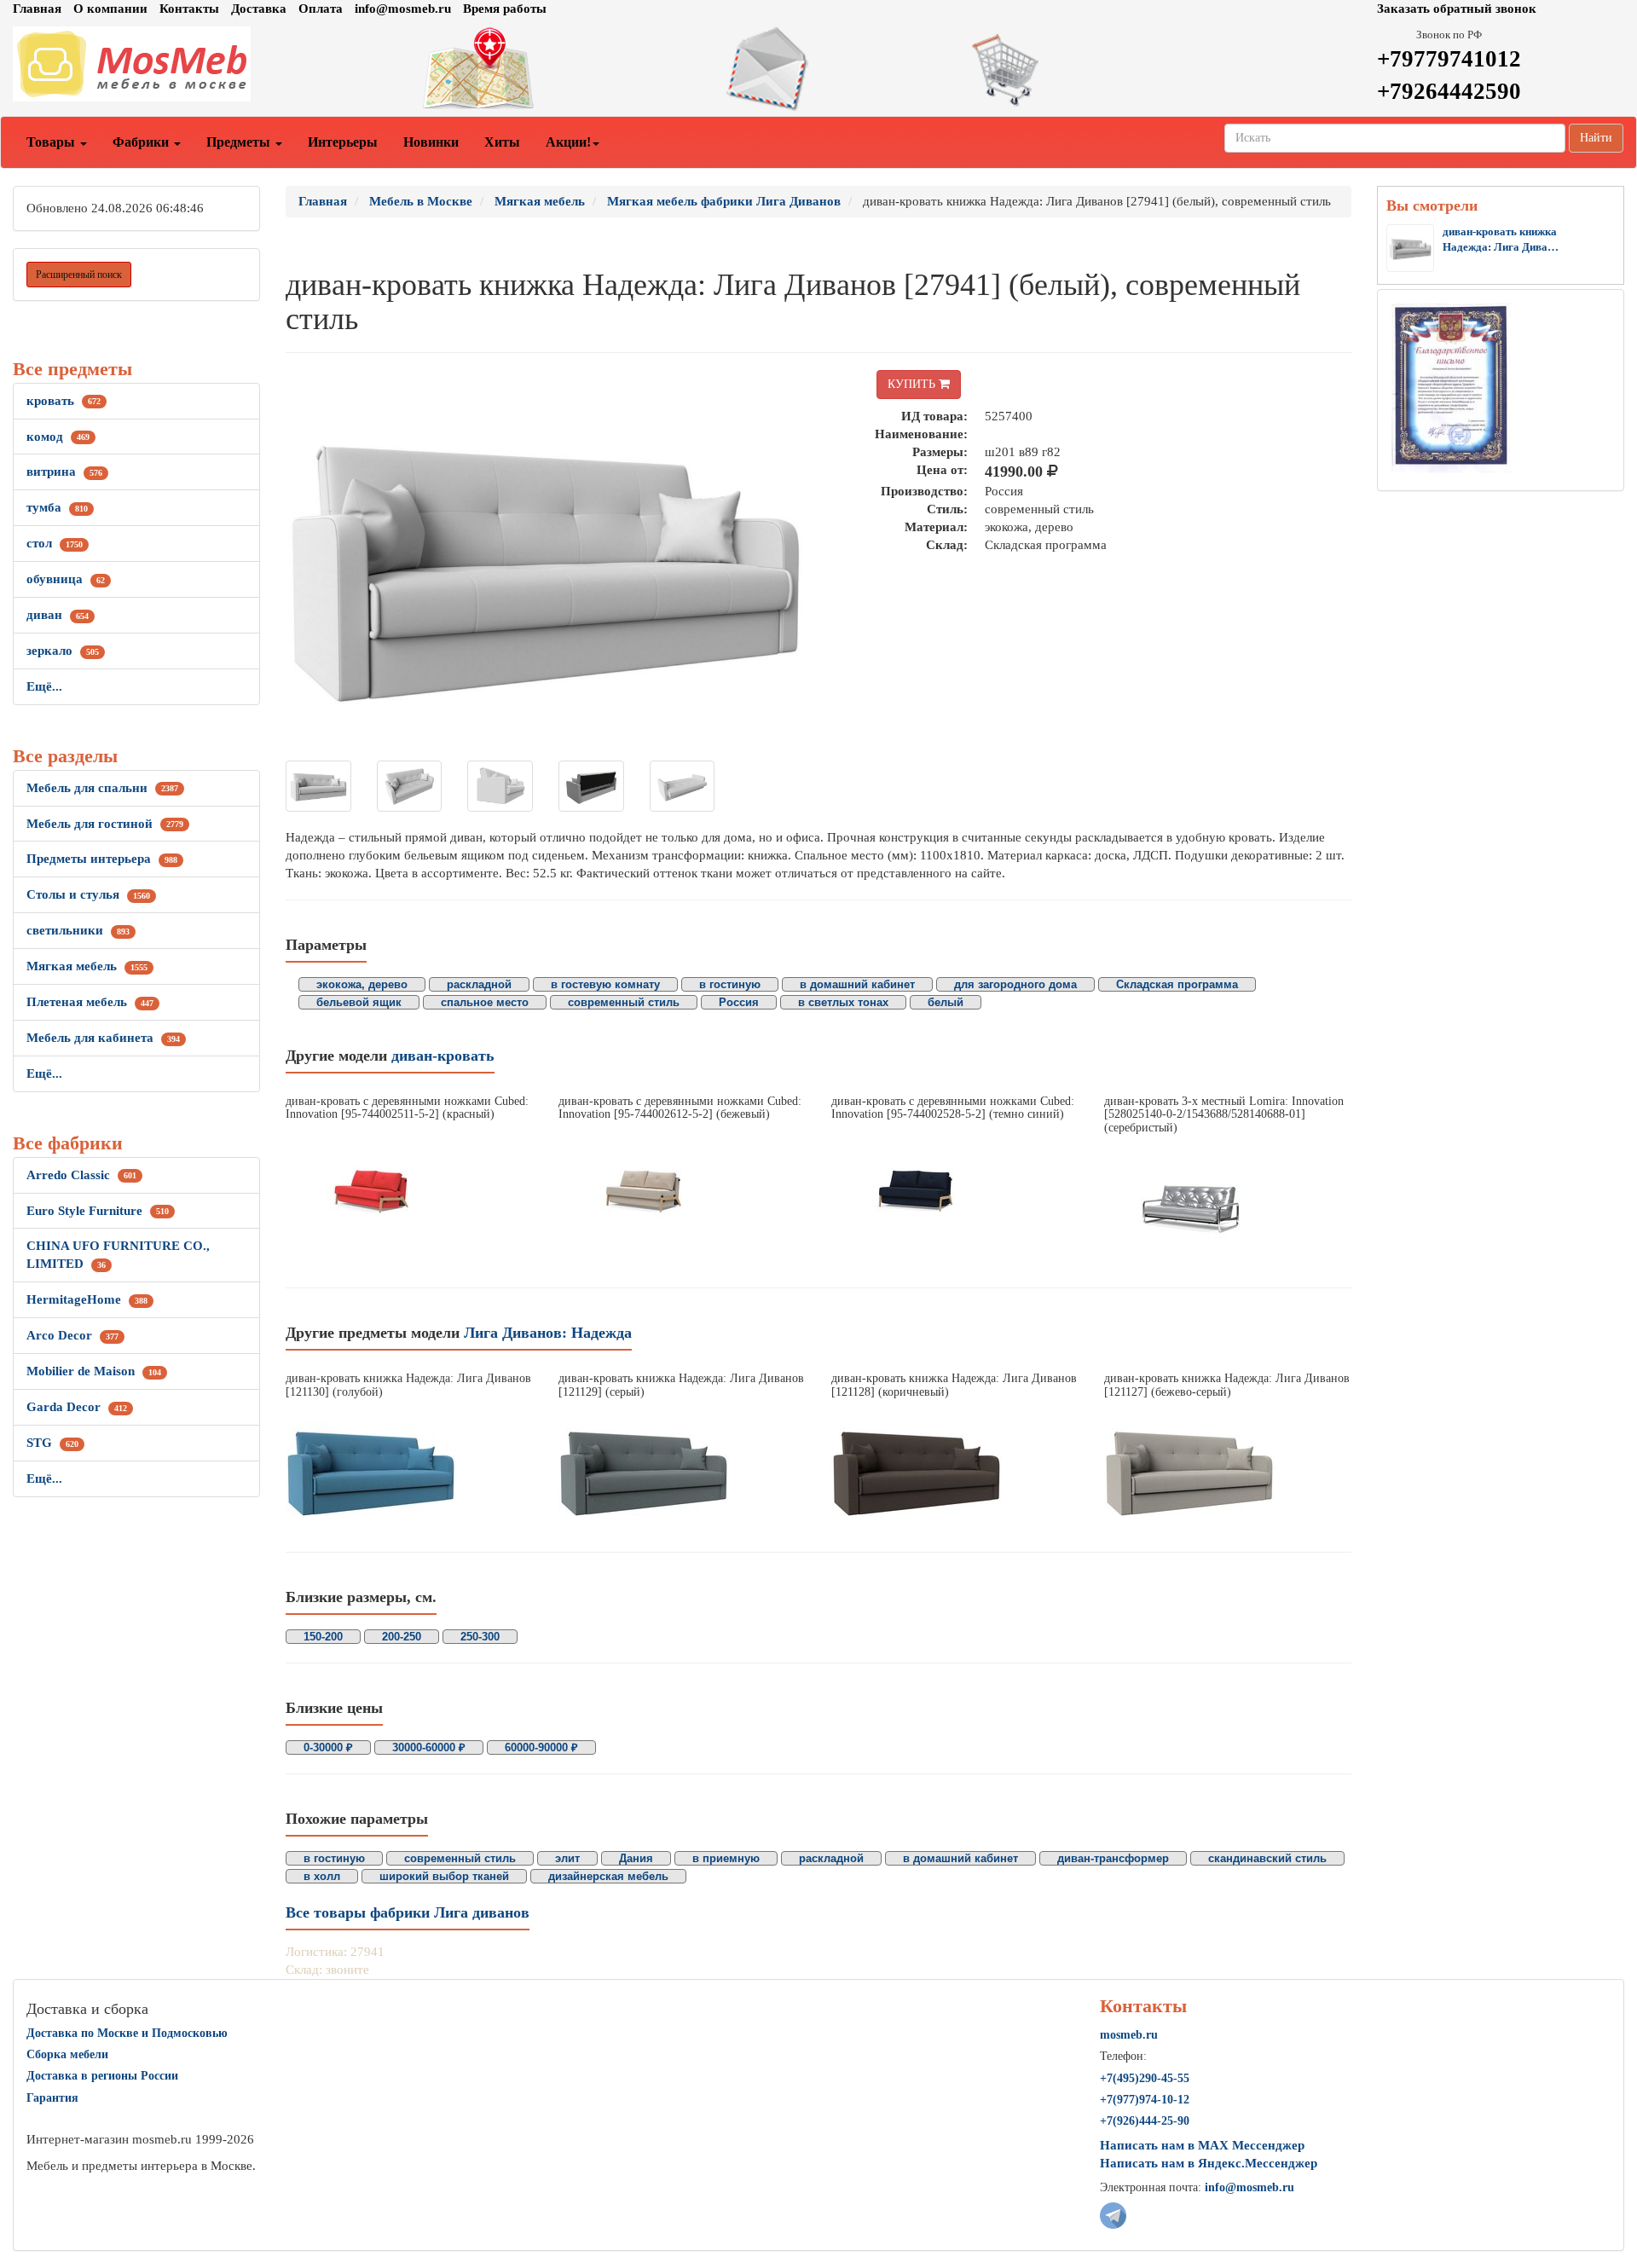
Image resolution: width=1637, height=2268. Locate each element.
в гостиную (730, 984)
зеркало (63, 651)
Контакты (189, 9)
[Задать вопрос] (818, 69)
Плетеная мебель (90, 1002)
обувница (66, 579)
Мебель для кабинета (103, 1038)
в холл (322, 1876)
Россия (739, 1002)
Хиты (502, 142)
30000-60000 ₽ (429, 1747)
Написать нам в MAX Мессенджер (1202, 2145)
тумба (57, 507)
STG (52, 1443)
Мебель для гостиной (105, 824)
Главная (37, 9)
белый (946, 1002)
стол (55, 543)
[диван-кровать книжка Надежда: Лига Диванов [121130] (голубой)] (409, 1471)
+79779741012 (1449, 59)
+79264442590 (1449, 91)
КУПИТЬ (913, 384)
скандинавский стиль (1267, 1858)
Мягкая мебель (87, 966)
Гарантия (52, 2098)
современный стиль (624, 1002)
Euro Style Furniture (98, 1211)
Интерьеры (343, 142)
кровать (64, 401)
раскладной (479, 984)
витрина (64, 472)
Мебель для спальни (102, 788)
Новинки (431, 142)
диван (58, 615)
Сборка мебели (67, 2054)
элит (567, 1858)
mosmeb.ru (1129, 2035)
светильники (78, 930)
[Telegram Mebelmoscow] (1113, 2214)
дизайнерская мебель (608, 1876)
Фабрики (142, 142)
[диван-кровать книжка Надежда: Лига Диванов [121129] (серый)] (682, 1471)
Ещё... (44, 686)
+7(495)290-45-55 (1145, 2078)
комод (58, 437)
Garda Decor (77, 1407)
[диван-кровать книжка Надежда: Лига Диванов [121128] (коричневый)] (955, 1471)
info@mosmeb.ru (403, 9)
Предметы (240, 142)
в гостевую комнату (605, 984)
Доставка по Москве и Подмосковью (127, 2033)
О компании (110, 9)
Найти (1596, 138)
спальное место (485, 1002)
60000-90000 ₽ (541, 1747)
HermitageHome (87, 1299)
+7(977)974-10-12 (1145, 2100)
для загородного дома (1015, 984)
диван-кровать (443, 1056)
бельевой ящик (359, 1002)
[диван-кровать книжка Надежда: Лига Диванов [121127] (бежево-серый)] (1228, 1471)
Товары (52, 142)
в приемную (726, 1858)
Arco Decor (72, 1335)
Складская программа (1177, 984)
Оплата (321, 9)
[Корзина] (1091, 69)
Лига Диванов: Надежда (548, 1333)
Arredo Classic (81, 1175)
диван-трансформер (1113, 1858)
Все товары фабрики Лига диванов (408, 1912)
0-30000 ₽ (328, 1747)
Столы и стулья (88, 894)
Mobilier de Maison (94, 1371)
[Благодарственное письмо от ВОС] (1451, 387)
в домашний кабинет (857, 984)
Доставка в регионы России (102, 2076)
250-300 (480, 1637)
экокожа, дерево (362, 984)
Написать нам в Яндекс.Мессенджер (1209, 2163)
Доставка (259, 9)
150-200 (323, 1637)
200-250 (402, 1637)
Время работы (505, 9)
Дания (636, 1858)
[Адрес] (546, 69)
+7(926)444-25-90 (1145, 2121)
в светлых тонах (843, 1002)
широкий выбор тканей (444, 1876)
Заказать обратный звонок (1457, 9)
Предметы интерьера (102, 859)
